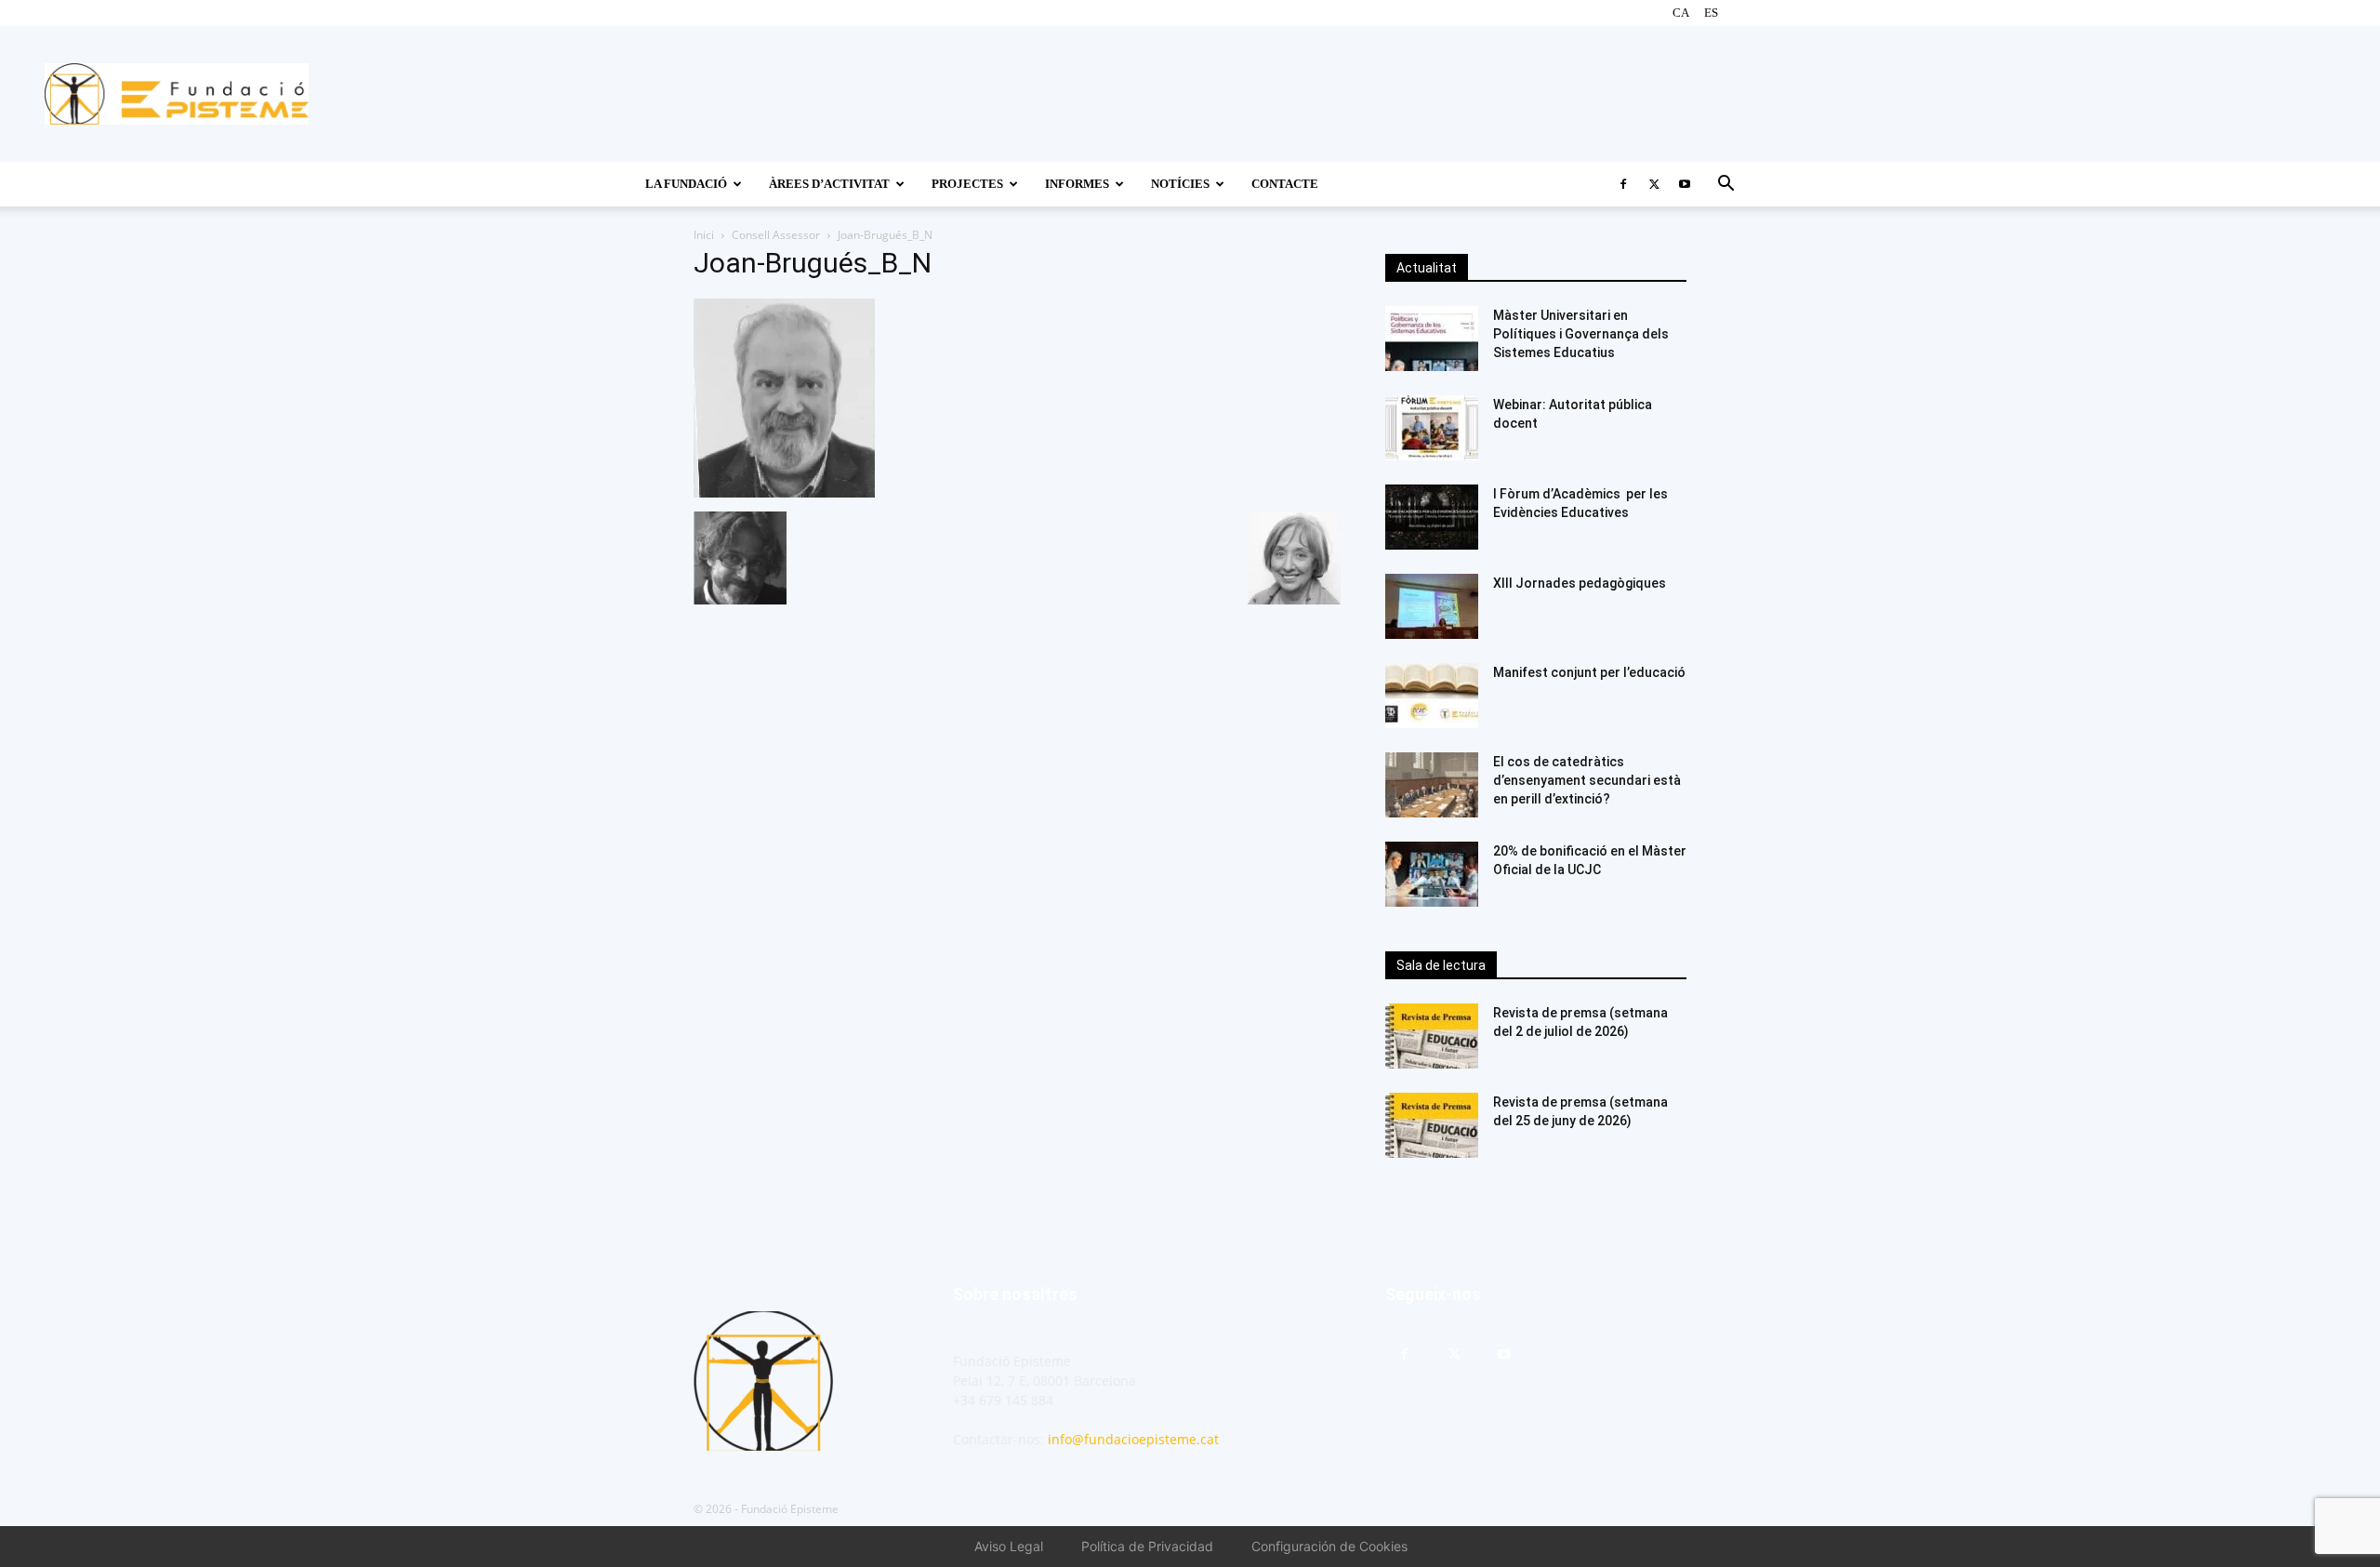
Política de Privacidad (1147, 1546)
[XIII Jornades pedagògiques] (1432, 606)
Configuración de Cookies (1329, 1546)
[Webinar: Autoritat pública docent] (1432, 428)
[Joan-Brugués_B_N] (784, 492)
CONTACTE (1285, 184)
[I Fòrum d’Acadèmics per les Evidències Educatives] (1432, 517)
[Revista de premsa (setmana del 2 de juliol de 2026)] (1432, 1036)
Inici (704, 235)
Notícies (1180, 184)
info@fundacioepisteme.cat (1133, 1439)
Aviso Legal (1009, 1546)
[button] (1725, 186)
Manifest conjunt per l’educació (1589, 672)
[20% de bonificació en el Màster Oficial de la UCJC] (1432, 874)
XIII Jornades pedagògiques (1580, 583)
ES (1711, 13)
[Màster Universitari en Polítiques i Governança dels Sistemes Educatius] (1432, 339)
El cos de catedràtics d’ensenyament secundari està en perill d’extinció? (1587, 780)
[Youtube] (1685, 184)
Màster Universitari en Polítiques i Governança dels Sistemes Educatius (1581, 334)
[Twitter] (1654, 184)
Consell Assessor (776, 235)
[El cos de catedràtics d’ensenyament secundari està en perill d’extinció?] (1432, 785)
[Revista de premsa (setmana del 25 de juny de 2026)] (1432, 1125)
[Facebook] (1623, 184)
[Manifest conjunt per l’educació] (1432, 696)
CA (1681, 13)
